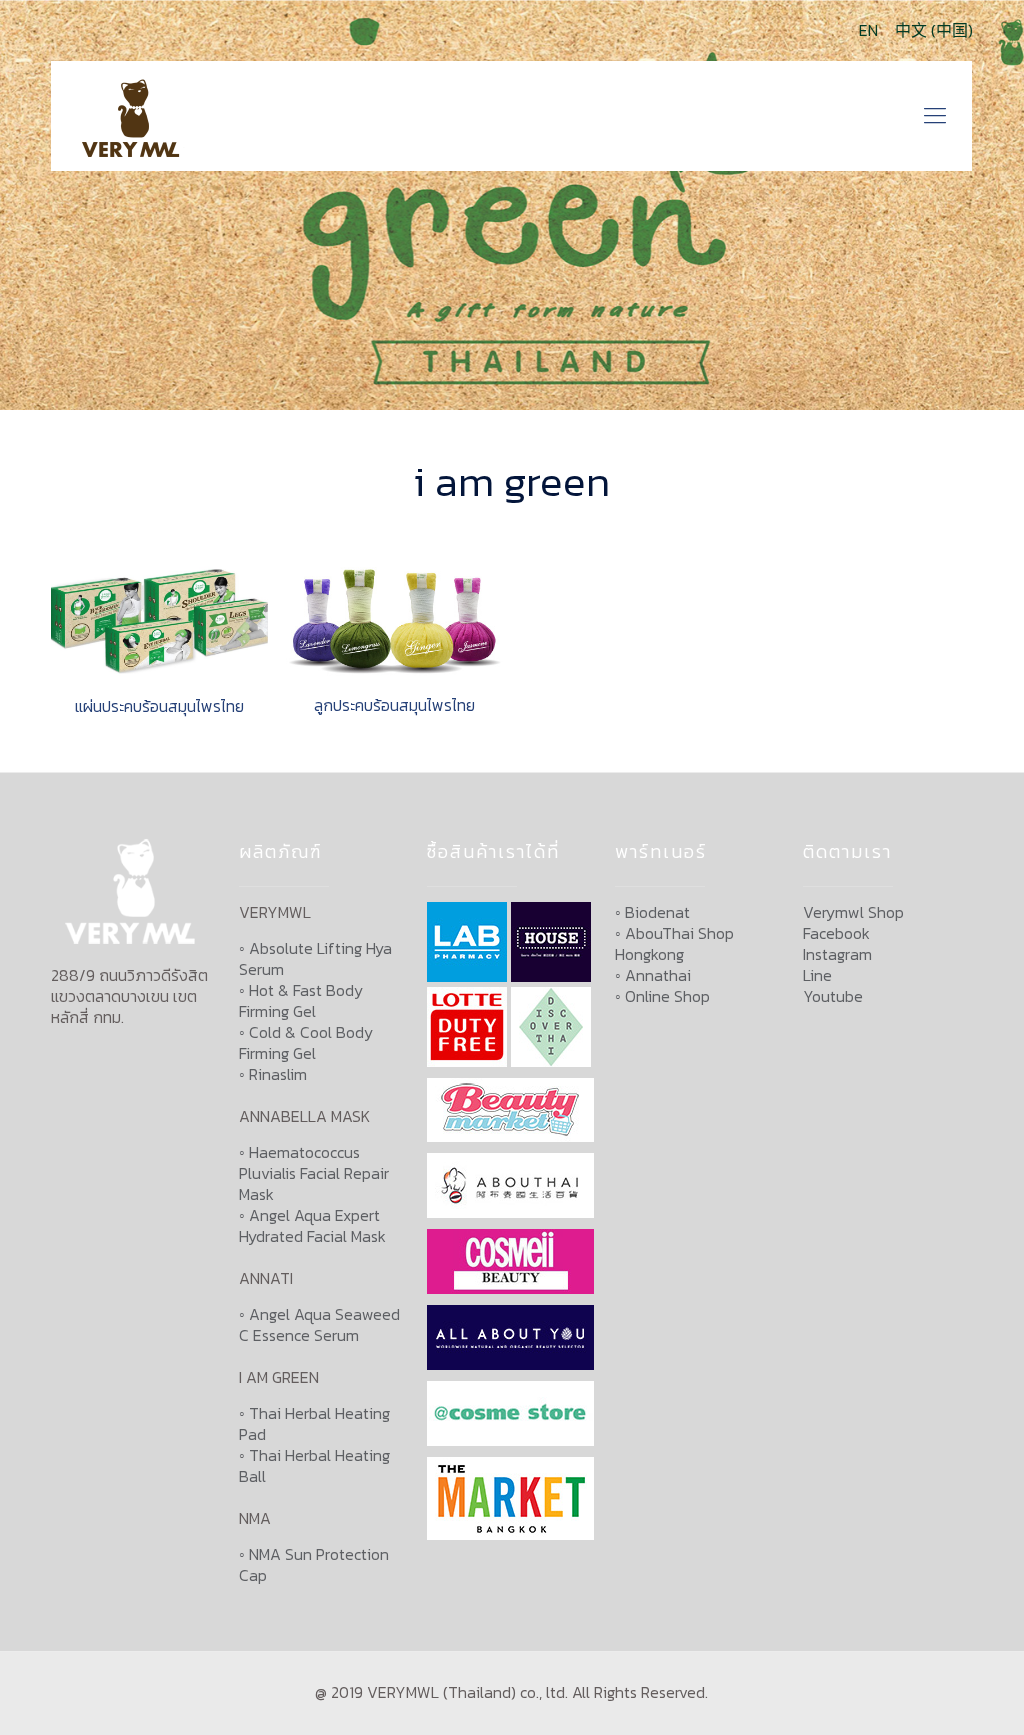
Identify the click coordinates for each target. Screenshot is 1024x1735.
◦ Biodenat (652, 912)
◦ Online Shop (662, 996)
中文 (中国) (934, 30)
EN (868, 30)
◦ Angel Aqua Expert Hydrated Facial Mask (312, 1225)
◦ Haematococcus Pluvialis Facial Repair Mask (314, 1173)
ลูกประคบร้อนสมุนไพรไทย (394, 705)
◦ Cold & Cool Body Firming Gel (306, 1042)
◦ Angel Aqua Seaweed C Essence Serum (319, 1324)
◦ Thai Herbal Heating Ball (314, 1465)
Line (817, 975)
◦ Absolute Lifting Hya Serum (315, 958)
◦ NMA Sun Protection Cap (314, 1564)
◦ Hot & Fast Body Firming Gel (301, 1000)
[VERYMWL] (135, 116)
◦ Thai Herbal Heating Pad (314, 1423)
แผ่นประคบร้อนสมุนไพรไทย (159, 706)
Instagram (837, 954)
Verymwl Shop (853, 912)
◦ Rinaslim (273, 1074)
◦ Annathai (653, 975)
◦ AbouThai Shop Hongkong (674, 943)
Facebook (836, 933)
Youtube (833, 996)
